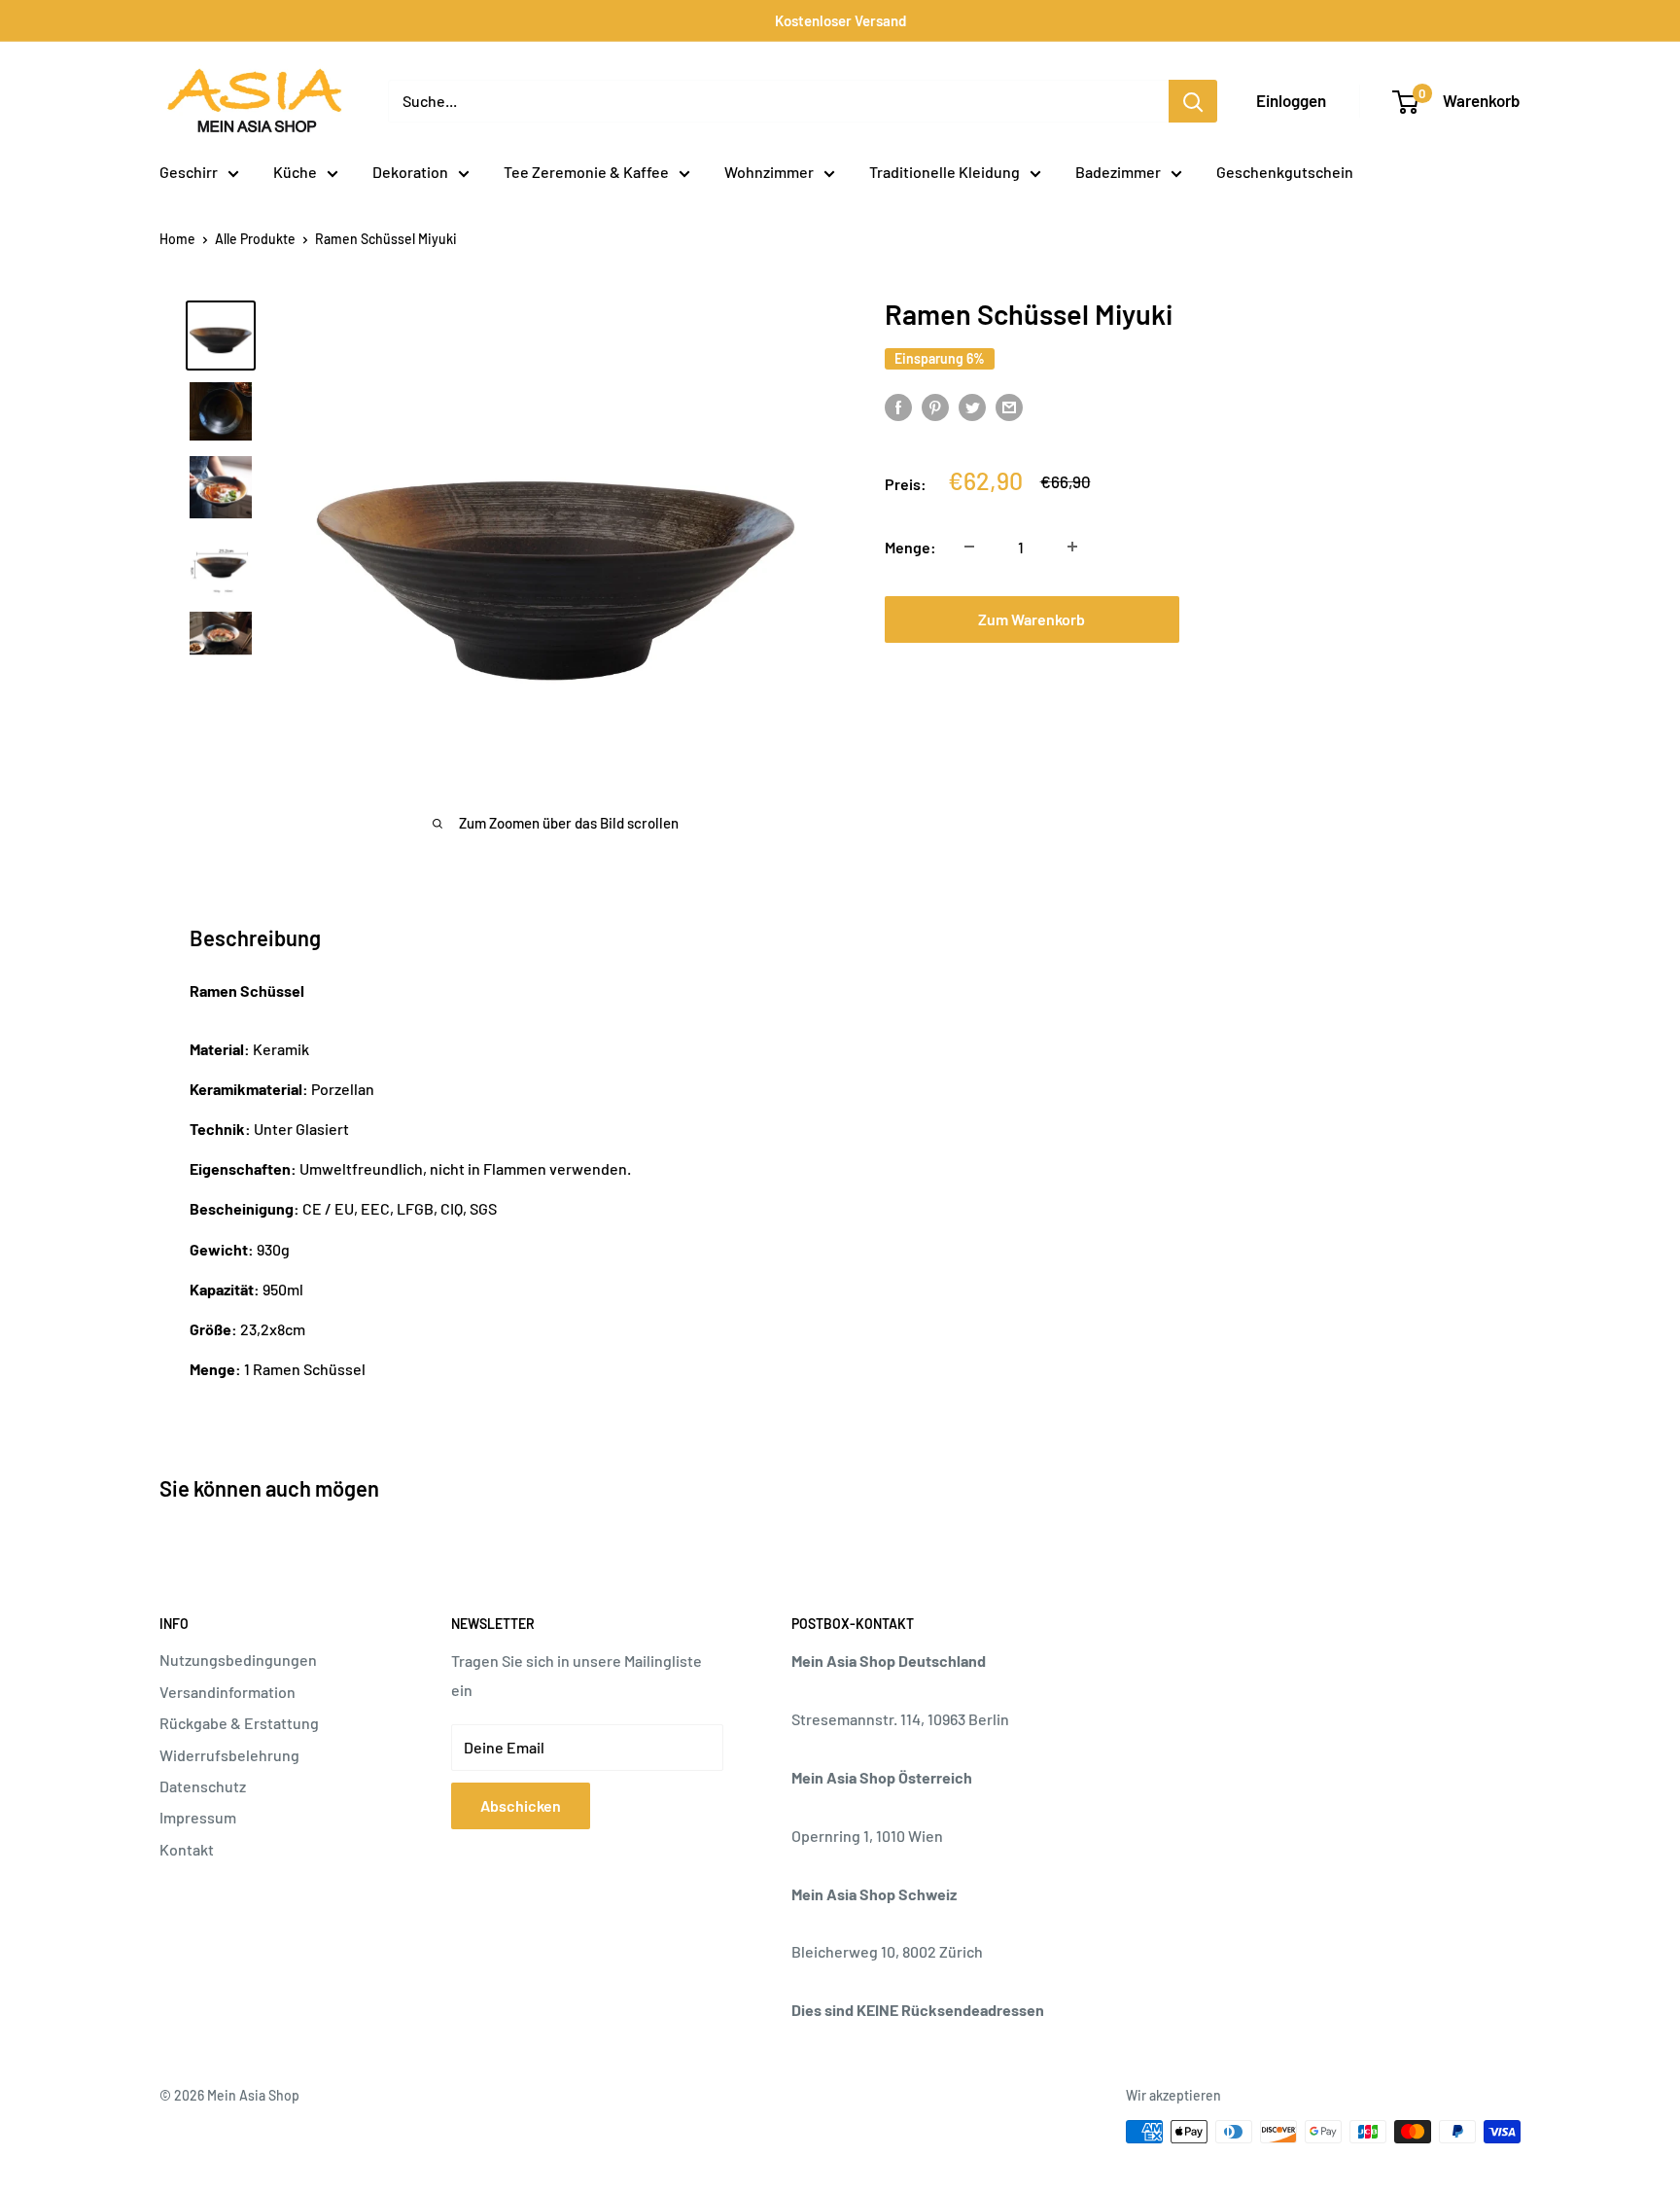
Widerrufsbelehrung (229, 1755)
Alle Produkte (255, 239)
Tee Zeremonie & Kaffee (586, 172)
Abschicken (521, 1805)
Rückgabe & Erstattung (239, 1723)
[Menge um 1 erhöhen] (1072, 547)
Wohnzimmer (769, 172)
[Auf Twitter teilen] (972, 406)
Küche (295, 172)
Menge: (910, 546)
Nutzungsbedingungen (238, 1660)
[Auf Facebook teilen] (898, 406)
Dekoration (410, 172)
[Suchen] (1193, 101)
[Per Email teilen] (1009, 406)
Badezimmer (1118, 172)
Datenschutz (203, 1786)
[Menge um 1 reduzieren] (969, 547)
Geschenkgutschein (1285, 172)
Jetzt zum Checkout (1344, 618)
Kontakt (187, 1849)
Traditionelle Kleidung (945, 172)
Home (177, 239)
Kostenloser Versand (840, 20)
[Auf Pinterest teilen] (935, 406)
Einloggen (1291, 100)
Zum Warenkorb (1032, 618)
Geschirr (189, 172)
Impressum (198, 1817)
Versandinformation (227, 1692)
